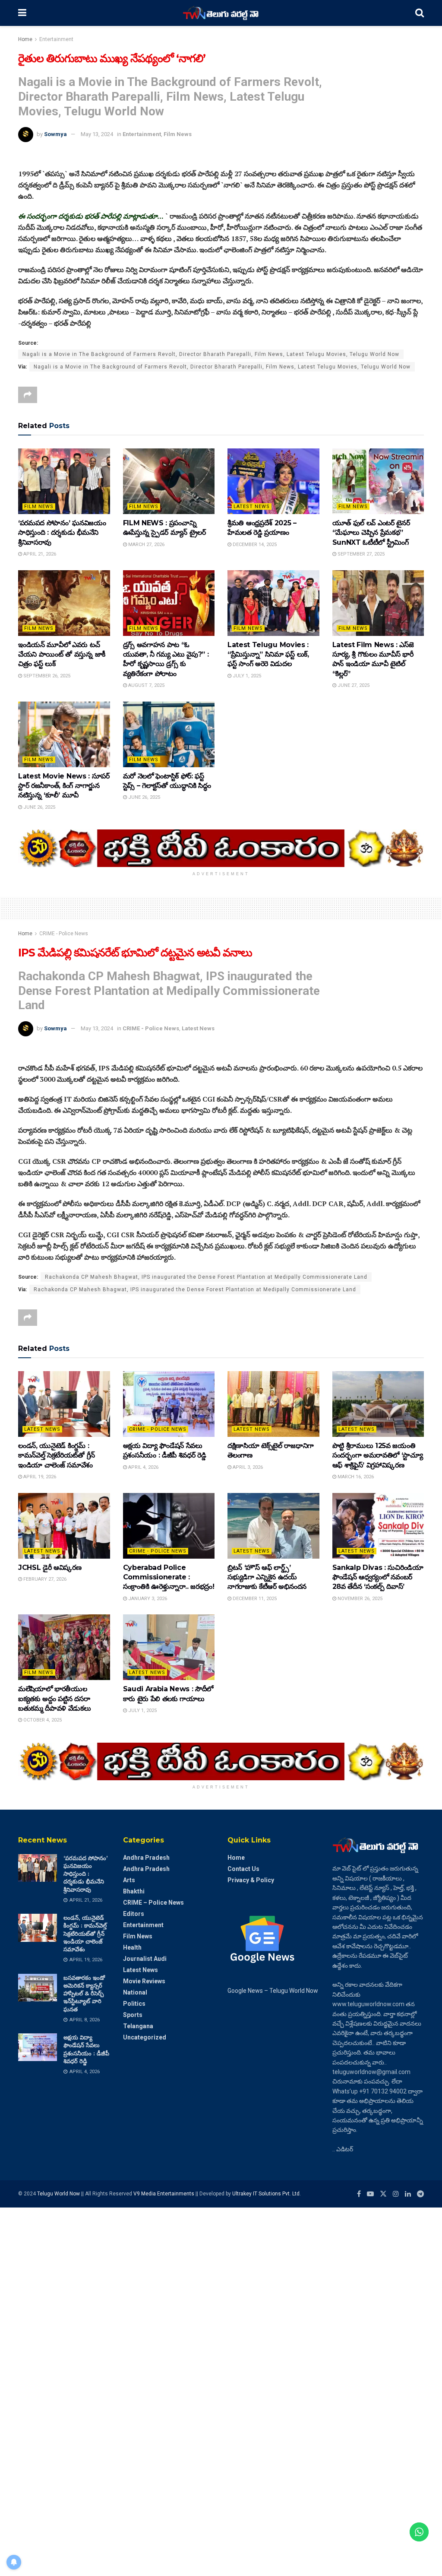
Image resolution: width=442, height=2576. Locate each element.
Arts (129, 1880)
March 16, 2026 (355, 1477)
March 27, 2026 (146, 545)
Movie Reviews (144, 1981)
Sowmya (55, 134)
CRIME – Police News (153, 1903)
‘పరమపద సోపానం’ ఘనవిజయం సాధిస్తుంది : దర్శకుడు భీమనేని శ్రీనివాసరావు (62, 533)
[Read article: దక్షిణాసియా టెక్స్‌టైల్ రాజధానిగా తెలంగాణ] (273, 1404)
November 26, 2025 (359, 1599)
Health (132, 1947)
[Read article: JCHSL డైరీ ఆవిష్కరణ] (64, 1526)
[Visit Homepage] (221, 13)
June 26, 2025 (39, 807)
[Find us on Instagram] (396, 2194)
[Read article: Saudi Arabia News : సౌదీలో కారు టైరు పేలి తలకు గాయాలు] (169, 1647)
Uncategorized (145, 2037)
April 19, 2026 (39, 1477)
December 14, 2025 (254, 545)
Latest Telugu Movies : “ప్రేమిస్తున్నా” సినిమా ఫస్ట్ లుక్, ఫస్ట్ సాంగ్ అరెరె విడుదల (268, 654)
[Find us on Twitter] (383, 2194)
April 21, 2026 (39, 554)
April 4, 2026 (143, 1467)
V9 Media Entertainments (164, 2194)
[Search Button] (420, 13)
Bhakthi (134, 1891)
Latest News (252, 507)
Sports (133, 2015)
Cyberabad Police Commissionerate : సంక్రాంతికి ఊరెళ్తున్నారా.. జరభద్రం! (169, 1577)
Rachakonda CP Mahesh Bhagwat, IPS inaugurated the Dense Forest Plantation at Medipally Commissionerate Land (206, 1277)
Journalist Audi (145, 1959)
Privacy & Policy (251, 1880)
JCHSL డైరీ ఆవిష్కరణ (50, 1568)
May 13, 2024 (97, 134)
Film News (178, 134)
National (135, 1992)
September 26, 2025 (46, 676)
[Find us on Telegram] (420, 2194)
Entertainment (56, 39)
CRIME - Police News (64, 934)
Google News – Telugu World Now (273, 1991)
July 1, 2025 (246, 676)
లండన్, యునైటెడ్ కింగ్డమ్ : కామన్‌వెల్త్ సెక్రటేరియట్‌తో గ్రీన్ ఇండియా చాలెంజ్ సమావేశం (57, 1455)
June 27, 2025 (353, 685)
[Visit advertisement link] (221, 848)
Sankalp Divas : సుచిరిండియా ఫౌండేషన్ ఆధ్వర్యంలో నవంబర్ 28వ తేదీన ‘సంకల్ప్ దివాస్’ (378, 1577)
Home (25, 39)
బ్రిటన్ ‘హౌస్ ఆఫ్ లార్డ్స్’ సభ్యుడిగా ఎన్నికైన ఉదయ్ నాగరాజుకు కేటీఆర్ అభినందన (267, 1577)
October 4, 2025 (42, 1720)
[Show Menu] (22, 13)
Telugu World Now (58, 2194)
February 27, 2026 (44, 1579)
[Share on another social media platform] (28, 395)
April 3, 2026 (247, 1467)
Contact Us (243, 1869)
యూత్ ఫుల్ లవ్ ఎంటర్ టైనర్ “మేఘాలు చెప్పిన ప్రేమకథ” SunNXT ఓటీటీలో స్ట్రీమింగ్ (371, 533)
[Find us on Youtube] (370, 2194)
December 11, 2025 (254, 1599)
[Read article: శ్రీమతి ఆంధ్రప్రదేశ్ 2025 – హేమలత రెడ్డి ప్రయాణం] (273, 481)
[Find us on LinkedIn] (408, 2194)
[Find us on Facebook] (359, 2194)
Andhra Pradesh (146, 1858)
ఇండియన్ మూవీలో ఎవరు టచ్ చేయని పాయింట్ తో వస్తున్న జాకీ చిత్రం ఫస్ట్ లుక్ (62, 654)
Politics (134, 2004)
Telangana (138, 2026)
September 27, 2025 (360, 554)
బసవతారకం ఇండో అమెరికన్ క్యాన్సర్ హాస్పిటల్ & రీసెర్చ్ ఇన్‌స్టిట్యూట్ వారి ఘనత (84, 1993)
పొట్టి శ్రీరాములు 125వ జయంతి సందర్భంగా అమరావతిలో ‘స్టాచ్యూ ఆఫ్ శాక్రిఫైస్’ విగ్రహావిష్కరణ (378, 1455)
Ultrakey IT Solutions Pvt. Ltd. (267, 2194)
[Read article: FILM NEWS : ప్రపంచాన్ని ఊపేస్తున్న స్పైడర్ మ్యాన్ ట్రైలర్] (169, 481)
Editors (134, 1914)
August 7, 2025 (146, 685)
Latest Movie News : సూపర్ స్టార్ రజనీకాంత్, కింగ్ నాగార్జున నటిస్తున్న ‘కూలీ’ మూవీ (64, 786)
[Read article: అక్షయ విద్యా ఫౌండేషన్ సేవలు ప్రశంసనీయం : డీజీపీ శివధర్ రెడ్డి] (169, 1404)
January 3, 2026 (147, 1599)
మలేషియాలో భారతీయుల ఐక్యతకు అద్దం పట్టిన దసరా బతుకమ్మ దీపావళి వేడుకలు (55, 1699)
